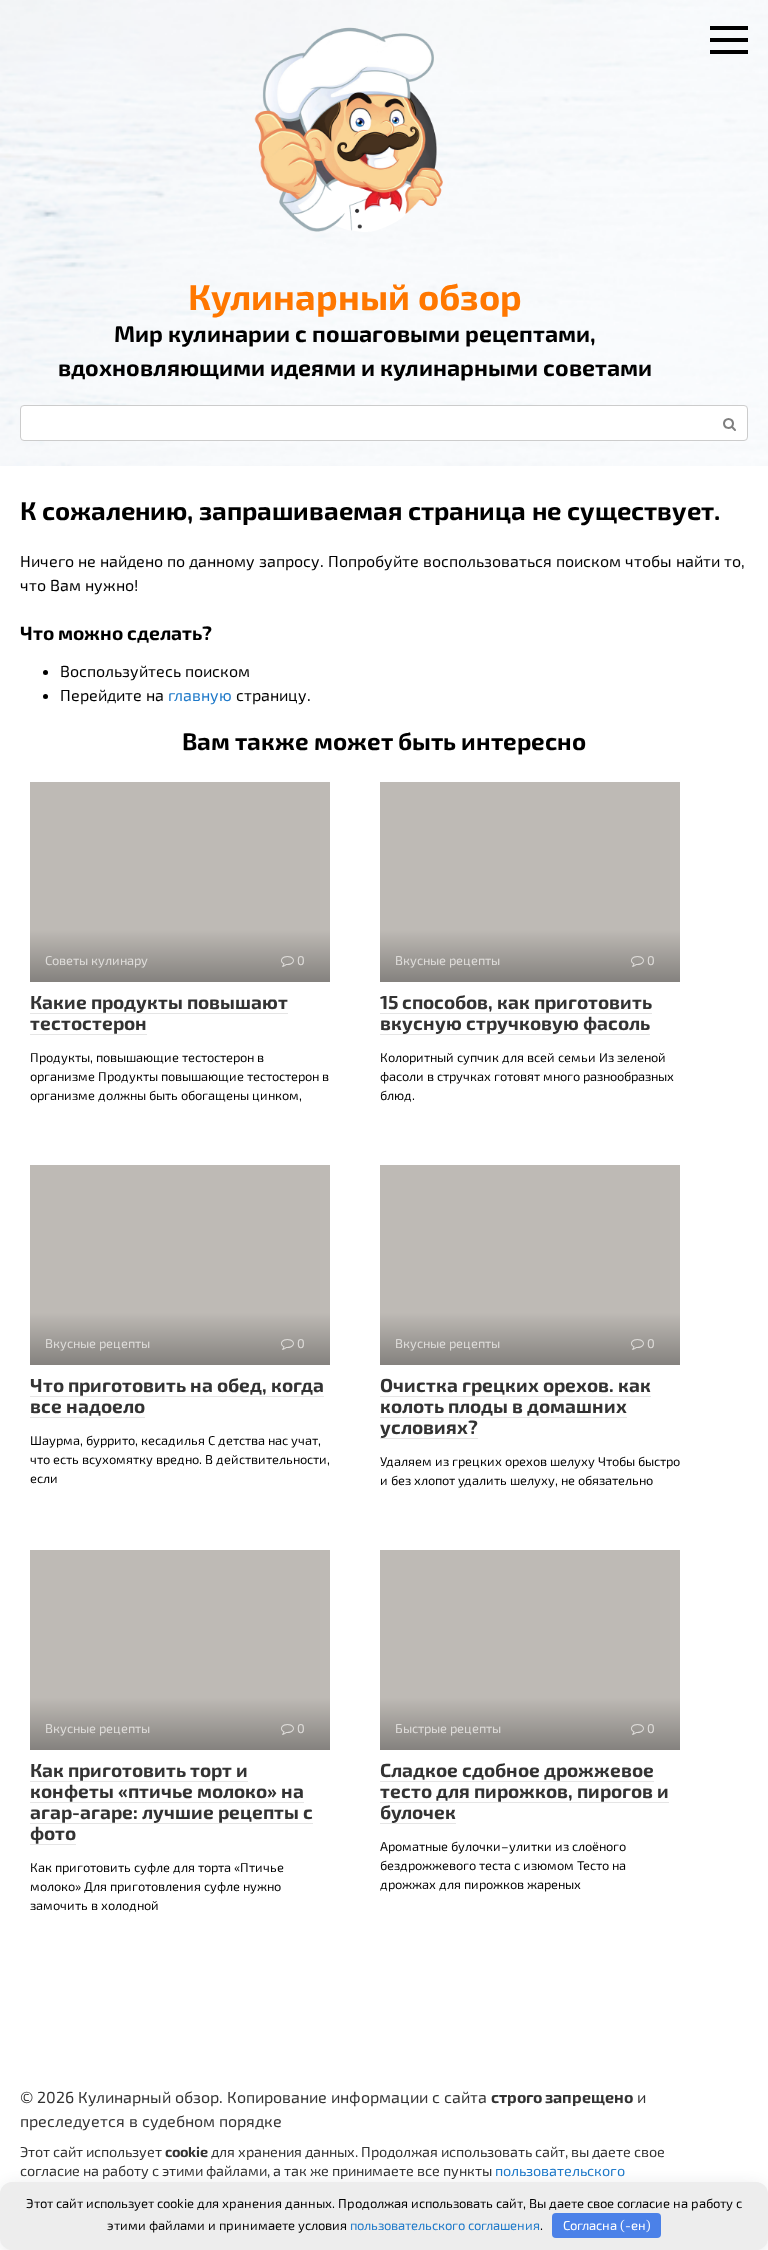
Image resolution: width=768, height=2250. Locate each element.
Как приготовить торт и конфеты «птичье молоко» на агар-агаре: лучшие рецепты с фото (171, 1801)
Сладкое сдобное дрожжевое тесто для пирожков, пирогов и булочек (524, 1790)
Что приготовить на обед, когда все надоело (177, 1395)
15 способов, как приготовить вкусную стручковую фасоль (516, 1012)
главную (200, 694)
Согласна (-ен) (607, 2225)
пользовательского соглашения (445, 2225)
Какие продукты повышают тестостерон (159, 1012)
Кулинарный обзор (355, 295)
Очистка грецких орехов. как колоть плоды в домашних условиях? (515, 1405)
